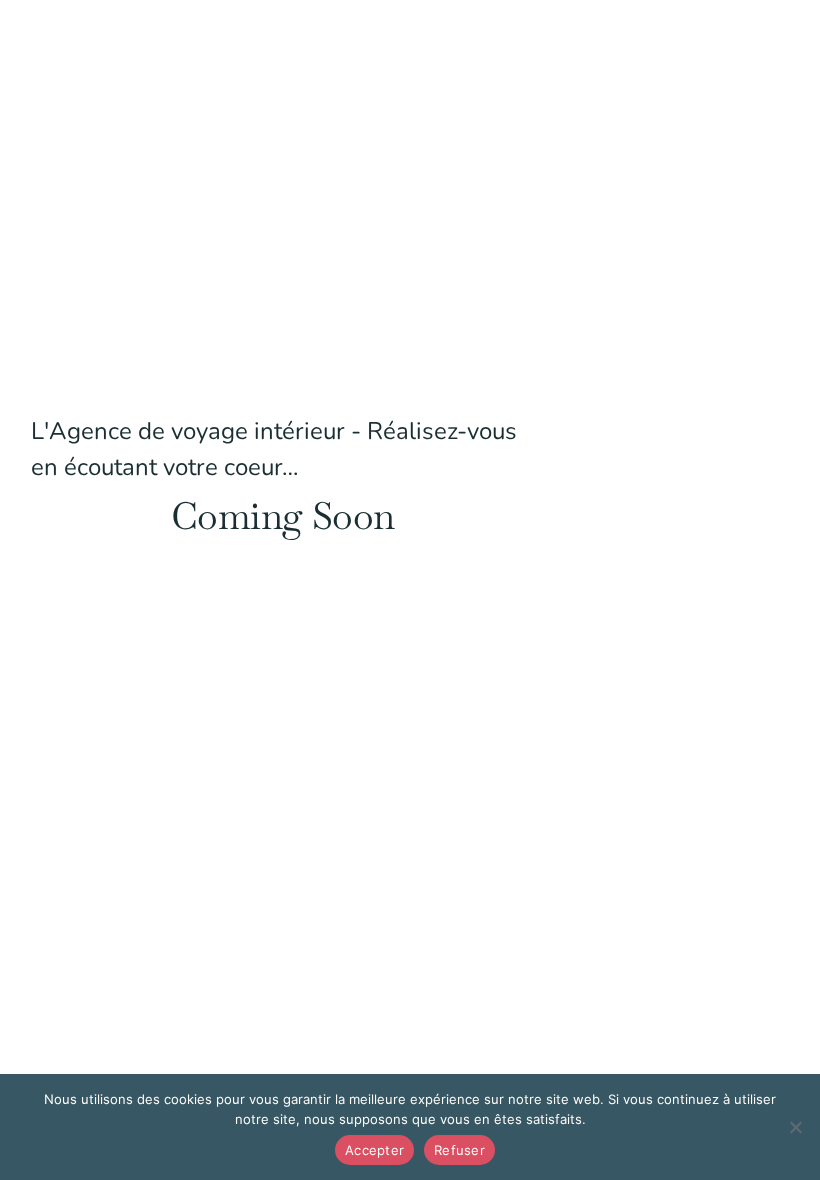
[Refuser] (795, 1127)
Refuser (459, 1150)
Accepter (374, 1150)
